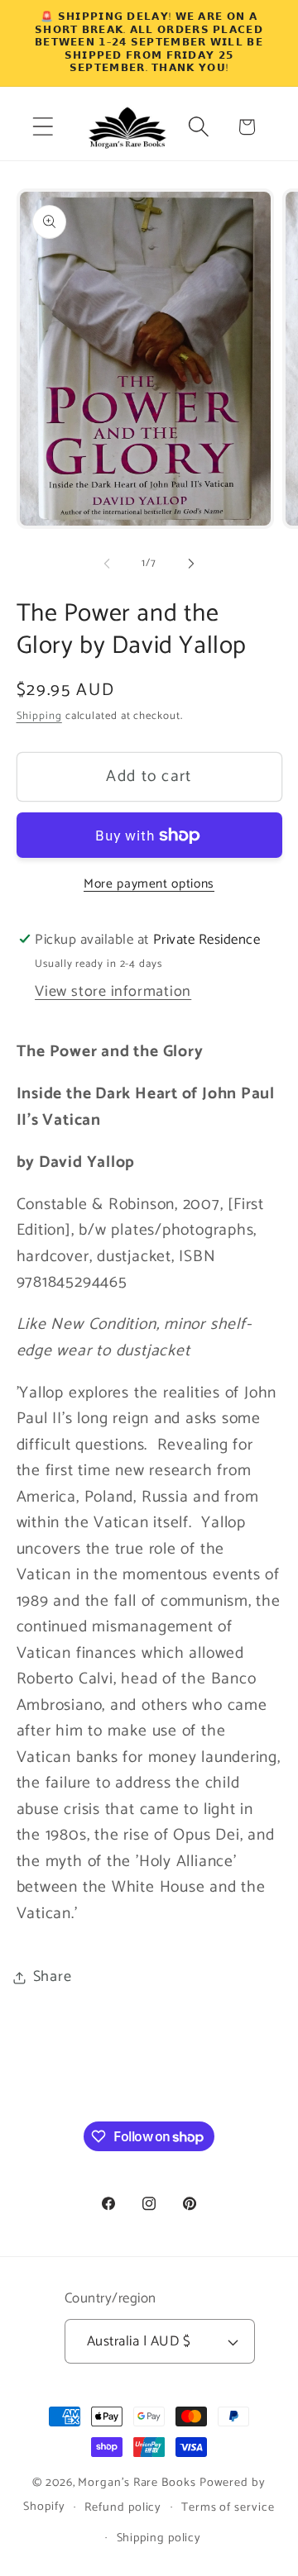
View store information (113, 992)
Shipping (39, 716)
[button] (43, 127)
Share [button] (53, 1977)
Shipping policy (159, 2538)
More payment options (149, 884)
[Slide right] (191, 564)
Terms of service (228, 2507)
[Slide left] (107, 564)
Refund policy (123, 2507)
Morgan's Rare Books (137, 2483)
